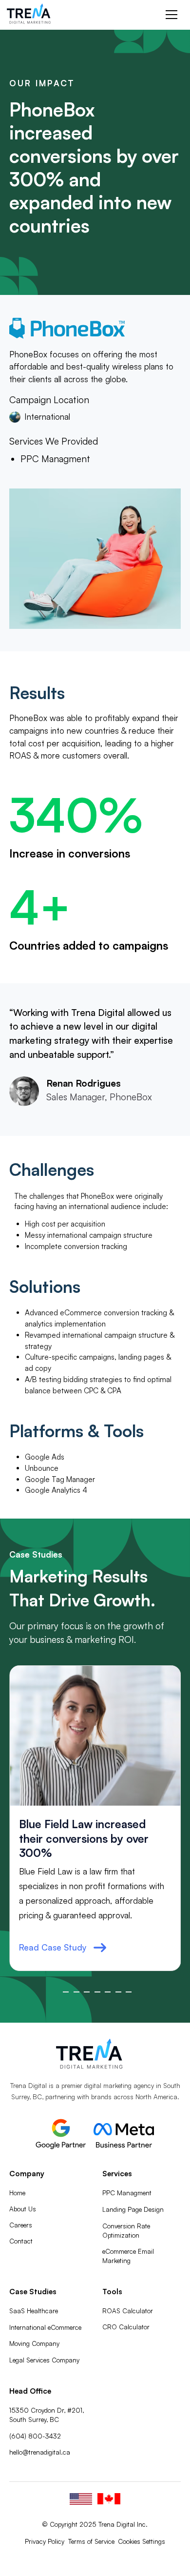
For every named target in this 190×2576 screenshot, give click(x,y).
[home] (34, 15)
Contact (21, 2241)
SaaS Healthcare (34, 2311)
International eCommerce (45, 2327)
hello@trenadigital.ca (40, 2452)
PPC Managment (127, 2193)
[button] (170, 15)
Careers (21, 2225)
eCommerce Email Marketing (128, 2256)
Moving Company (34, 2343)
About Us (23, 2209)
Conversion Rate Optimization (126, 2231)
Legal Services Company (44, 2360)
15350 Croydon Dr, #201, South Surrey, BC (47, 2415)
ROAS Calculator (128, 2311)
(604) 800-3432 (35, 2436)
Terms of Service (91, 2541)
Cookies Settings (142, 2541)
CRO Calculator (126, 2327)
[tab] (66, 1992)
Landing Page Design (133, 2209)
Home (17, 2193)
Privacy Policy (45, 2541)
